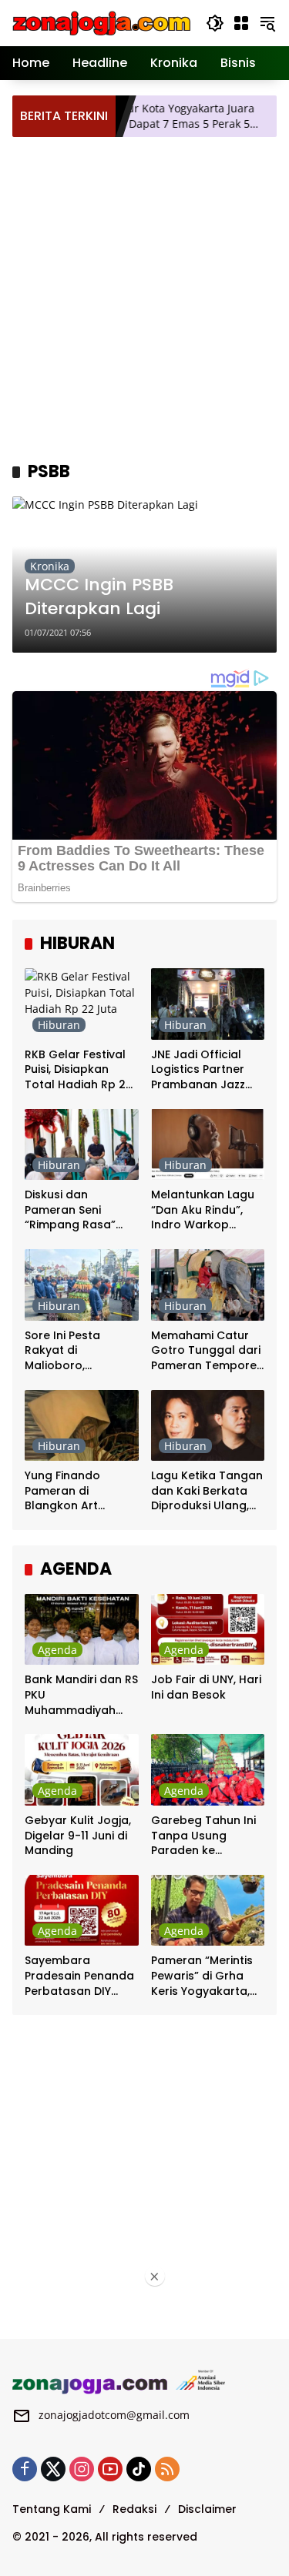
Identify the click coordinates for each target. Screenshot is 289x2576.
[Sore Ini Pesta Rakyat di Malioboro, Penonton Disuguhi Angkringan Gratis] (82, 1285)
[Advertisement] (144, 297)
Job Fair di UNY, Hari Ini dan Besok (206, 1687)
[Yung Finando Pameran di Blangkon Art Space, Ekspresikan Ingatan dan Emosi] (82, 1426)
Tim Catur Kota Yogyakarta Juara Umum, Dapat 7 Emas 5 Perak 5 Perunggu (145, 116)
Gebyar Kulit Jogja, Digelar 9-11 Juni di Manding (78, 1836)
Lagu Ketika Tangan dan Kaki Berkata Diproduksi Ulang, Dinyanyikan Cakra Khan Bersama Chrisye (207, 1491)
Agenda (57, 1650)
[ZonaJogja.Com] (101, 22)
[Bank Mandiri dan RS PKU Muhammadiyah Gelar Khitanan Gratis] (82, 1630)
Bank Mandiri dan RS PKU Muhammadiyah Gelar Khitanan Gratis (81, 1695)
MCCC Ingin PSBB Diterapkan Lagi (99, 597)
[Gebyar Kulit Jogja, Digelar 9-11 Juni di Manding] (82, 1770)
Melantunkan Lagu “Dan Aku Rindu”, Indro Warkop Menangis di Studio (204, 1210)
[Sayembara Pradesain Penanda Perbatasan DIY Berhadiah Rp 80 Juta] (82, 1911)
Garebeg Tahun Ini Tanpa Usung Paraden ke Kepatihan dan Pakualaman (203, 1836)
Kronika (50, 566)
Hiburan (59, 1025)
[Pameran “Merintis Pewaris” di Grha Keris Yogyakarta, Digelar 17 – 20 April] (208, 1911)
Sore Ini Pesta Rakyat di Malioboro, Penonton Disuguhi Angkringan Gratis (77, 1351)
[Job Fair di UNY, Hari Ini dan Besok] (208, 1630)
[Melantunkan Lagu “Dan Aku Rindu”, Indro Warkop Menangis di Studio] (208, 1145)
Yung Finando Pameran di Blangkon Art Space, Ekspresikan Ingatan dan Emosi (78, 1491)
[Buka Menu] (241, 23)
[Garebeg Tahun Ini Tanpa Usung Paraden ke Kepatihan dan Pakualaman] (208, 1770)
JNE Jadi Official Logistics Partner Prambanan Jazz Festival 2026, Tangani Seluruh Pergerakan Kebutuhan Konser (203, 1070)
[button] (215, 23)
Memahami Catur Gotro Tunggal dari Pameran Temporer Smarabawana (206, 1351)
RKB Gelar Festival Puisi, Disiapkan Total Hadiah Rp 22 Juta (79, 1070)
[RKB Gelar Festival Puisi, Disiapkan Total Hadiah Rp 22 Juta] (82, 1004)
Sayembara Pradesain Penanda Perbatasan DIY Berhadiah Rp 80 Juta (79, 1976)
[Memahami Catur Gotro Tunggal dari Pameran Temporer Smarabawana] (208, 1285)
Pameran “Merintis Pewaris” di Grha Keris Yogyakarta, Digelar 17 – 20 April (206, 1976)
